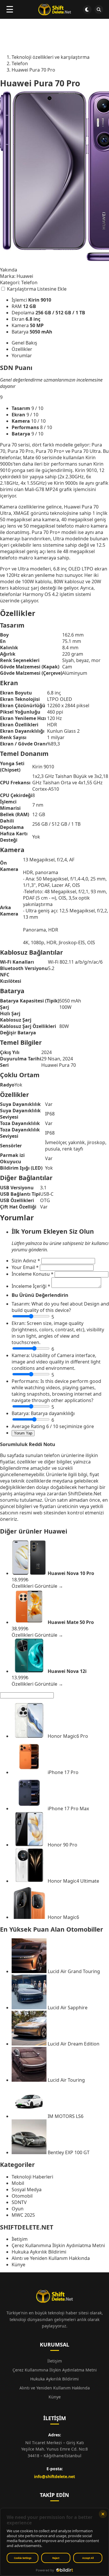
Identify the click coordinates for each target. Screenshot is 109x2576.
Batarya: (21, 1413)
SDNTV (19, 2202)
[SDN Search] (99, 10)
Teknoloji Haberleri (32, 2177)
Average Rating (28, 1426)
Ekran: (19, 1323)
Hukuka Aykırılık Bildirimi (39, 2252)
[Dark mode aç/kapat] (87, 10)
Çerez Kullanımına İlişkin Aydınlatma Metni (58, 2245)
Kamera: (21, 1355)
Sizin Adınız (26, 1261)
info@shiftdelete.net (54, 2476)
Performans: (25, 1381)
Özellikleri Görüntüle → (37, 1586)
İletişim (20, 2239)
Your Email (25, 1267)
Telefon (29, 282)
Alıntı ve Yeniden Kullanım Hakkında (51, 2258)
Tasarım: (21, 1304)
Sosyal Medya (27, 2189)
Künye (18, 2265)
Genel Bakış (24, 343)
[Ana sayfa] (54, 10)
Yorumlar (22, 356)
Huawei (56, 1531)
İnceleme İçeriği (31, 1286)
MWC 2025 (23, 2215)
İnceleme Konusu (33, 1274)
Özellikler (22, 349)
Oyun (18, 2209)
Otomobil (22, 2196)
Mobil (18, 2183)
